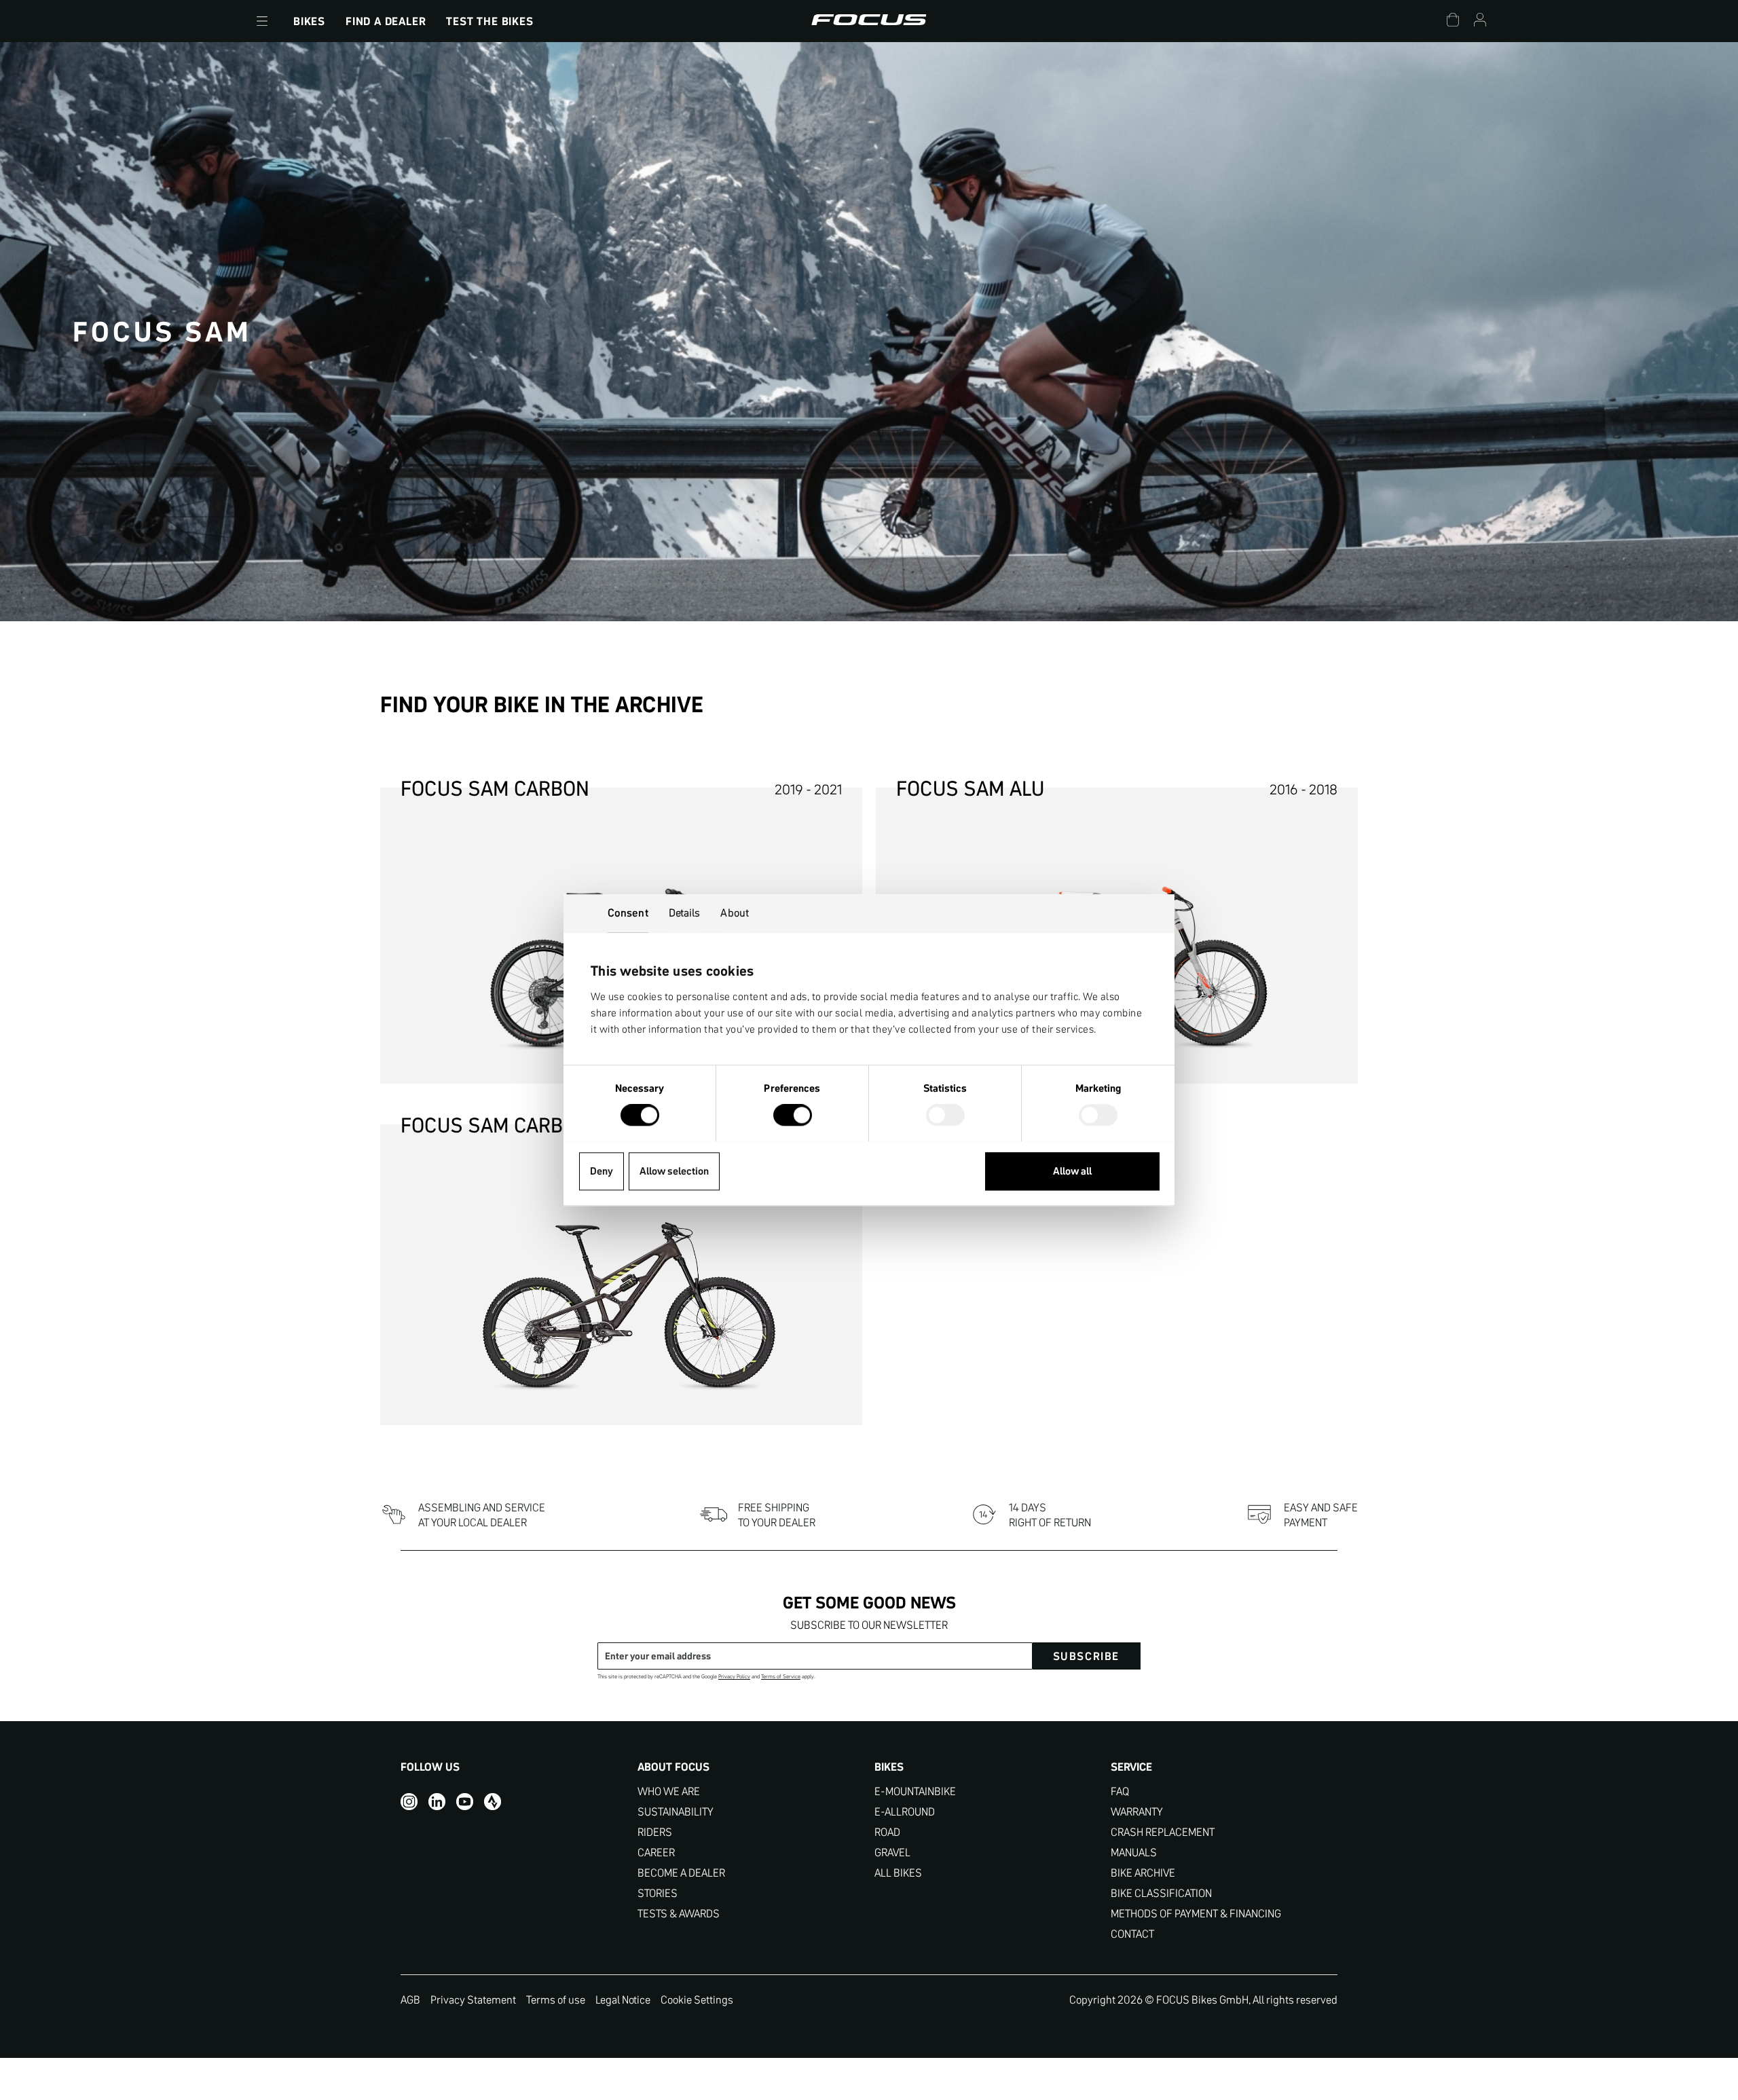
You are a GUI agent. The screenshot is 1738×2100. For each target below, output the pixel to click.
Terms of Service (781, 1677)
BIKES (309, 21)
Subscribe (1086, 1656)
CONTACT (1132, 1934)
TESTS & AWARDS (679, 1914)
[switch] (793, 1116)
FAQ (1120, 1791)
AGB (410, 2000)
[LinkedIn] (437, 1801)
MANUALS (1134, 1853)
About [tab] (735, 913)
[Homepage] (869, 21)
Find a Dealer (386, 21)
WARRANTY (1137, 1812)
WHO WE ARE (669, 1791)
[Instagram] (409, 1801)
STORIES (658, 1893)
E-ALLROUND (905, 1812)
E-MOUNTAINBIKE (915, 1791)
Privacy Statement (473, 2000)
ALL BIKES (898, 1873)
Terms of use (556, 2000)
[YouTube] (465, 1801)
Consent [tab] (628, 913)
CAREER (656, 1853)
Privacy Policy (734, 1677)
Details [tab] (685, 913)
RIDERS (655, 1832)
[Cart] (1453, 21)
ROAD (887, 1832)
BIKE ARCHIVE (1143, 1873)
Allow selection (674, 1171)
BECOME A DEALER (681, 1873)
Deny (602, 1171)
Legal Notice (623, 2000)
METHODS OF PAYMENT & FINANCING (1196, 1914)
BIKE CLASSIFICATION (1161, 1893)
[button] (262, 21)
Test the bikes (489, 21)
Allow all (1072, 1171)
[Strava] (493, 1801)
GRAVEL (892, 1853)
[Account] (1480, 21)
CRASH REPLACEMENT (1163, 1832)
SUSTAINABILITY (676, 1812)
